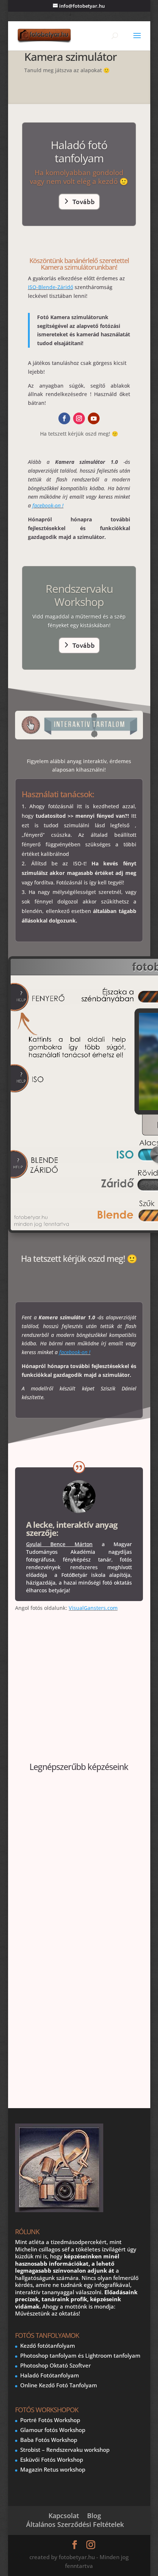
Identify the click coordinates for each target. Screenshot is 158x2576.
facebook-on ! (48, 505)
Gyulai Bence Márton (59, 1544)
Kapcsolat (64, 2516)
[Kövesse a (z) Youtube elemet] (94, 418)
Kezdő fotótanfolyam (48, 2346)
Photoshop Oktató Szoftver (55, 2365)
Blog (94, 2516)
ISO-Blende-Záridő (51, 287)
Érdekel (75, 2068)
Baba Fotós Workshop (49, 2440)
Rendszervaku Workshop (79, 595)
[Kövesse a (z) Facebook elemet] (64, 418)
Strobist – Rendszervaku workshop (65, 2450)
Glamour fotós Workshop (53, 2430)
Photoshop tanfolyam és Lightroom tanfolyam (80, 2355)
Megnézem (75, 1907)
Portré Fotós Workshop (50, 2420)
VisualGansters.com (93, 1608)
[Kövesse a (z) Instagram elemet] (79, 418)
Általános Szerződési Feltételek (75, 2524)
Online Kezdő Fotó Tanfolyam (59, 2385)
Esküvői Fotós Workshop (52, 2459)
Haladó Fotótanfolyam (50, 2375)
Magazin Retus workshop (53, 2469)
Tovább (83, 201)
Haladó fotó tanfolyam (79, 151)
